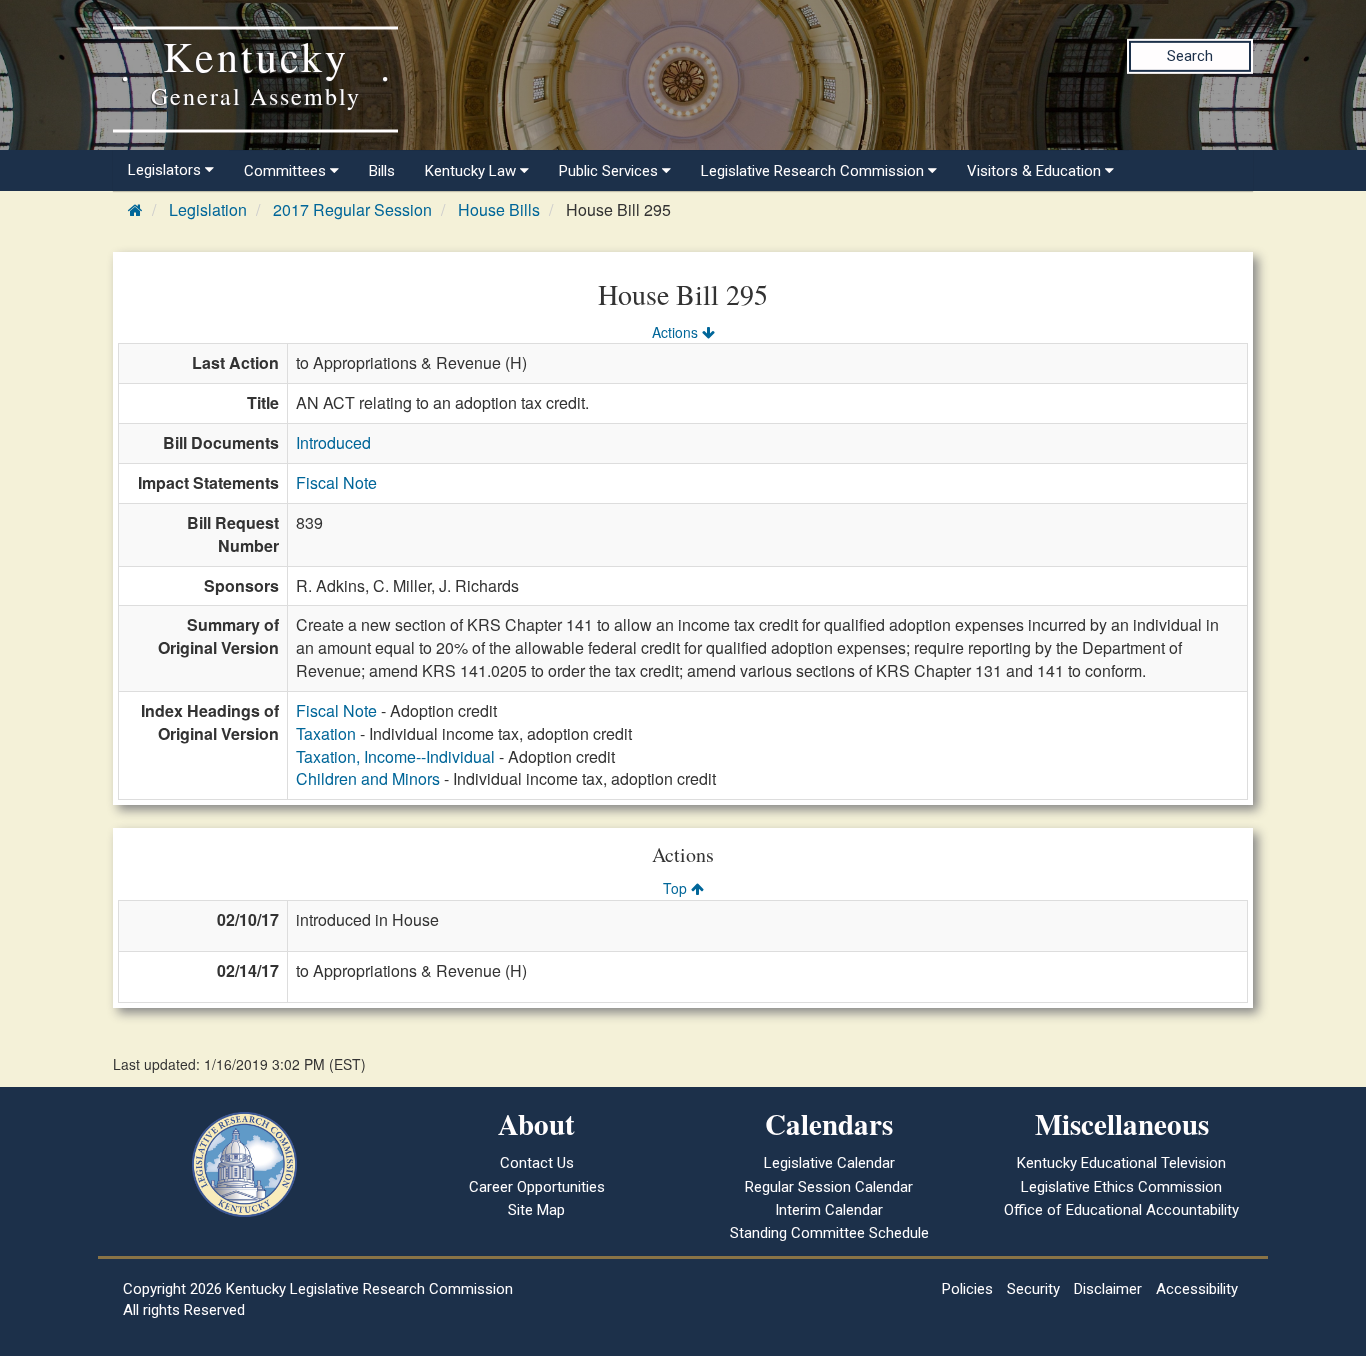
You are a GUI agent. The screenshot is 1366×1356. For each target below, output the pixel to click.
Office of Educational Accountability (1121, 1210)
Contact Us (537, 1163)
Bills (382, 171)
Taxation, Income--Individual (395, 756)
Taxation (326, 733)
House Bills (499, 209)
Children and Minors (368, 778)
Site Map (536, 1210)
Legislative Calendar (829, 1163)
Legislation (208, 209)
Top (677, 888)
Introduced (333, 442)
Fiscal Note (336, 482)
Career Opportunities (537, 1187)
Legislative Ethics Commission (1121, 1187)
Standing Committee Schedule (829, 1233)
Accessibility (1197, 1289)
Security (1033, 1289)
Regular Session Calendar (829, 1187)
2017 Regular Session (352, 209)
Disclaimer (1108, 1289)
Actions (677, 332)
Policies (967, 1289)
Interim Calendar (829, 1210)
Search (1190, 56)
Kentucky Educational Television (1121, 1163)
